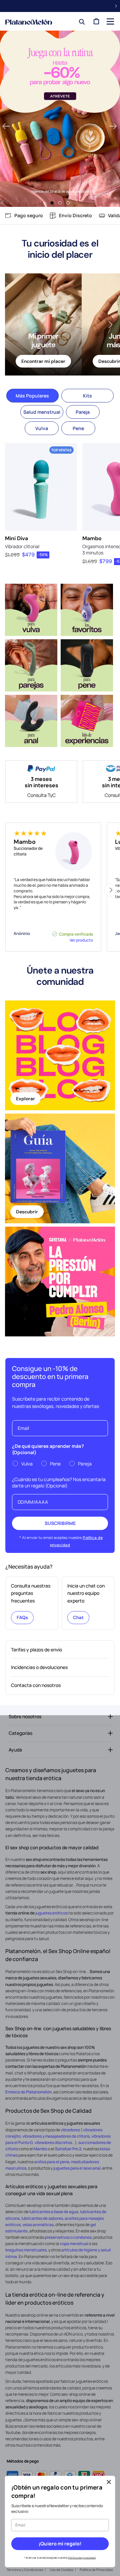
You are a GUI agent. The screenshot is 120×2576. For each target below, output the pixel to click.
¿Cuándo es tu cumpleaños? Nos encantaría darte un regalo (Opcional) (59, 1482)
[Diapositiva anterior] (6, 127)
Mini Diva (16, 538)
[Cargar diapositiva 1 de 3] (52, 203)
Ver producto (81, 940)
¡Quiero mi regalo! (60, 2544)
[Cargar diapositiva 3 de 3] (68, 203)
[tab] (32, 396)
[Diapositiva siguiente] (113, 127)
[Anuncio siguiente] (116, 6)
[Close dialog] (109, 2482)
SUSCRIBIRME (60, 1523)
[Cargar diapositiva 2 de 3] (60, 203)
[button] (110, 21)
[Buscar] (80, 21)
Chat (78, 1617)
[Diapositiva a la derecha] (111, 325)
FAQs (22, 1617)
